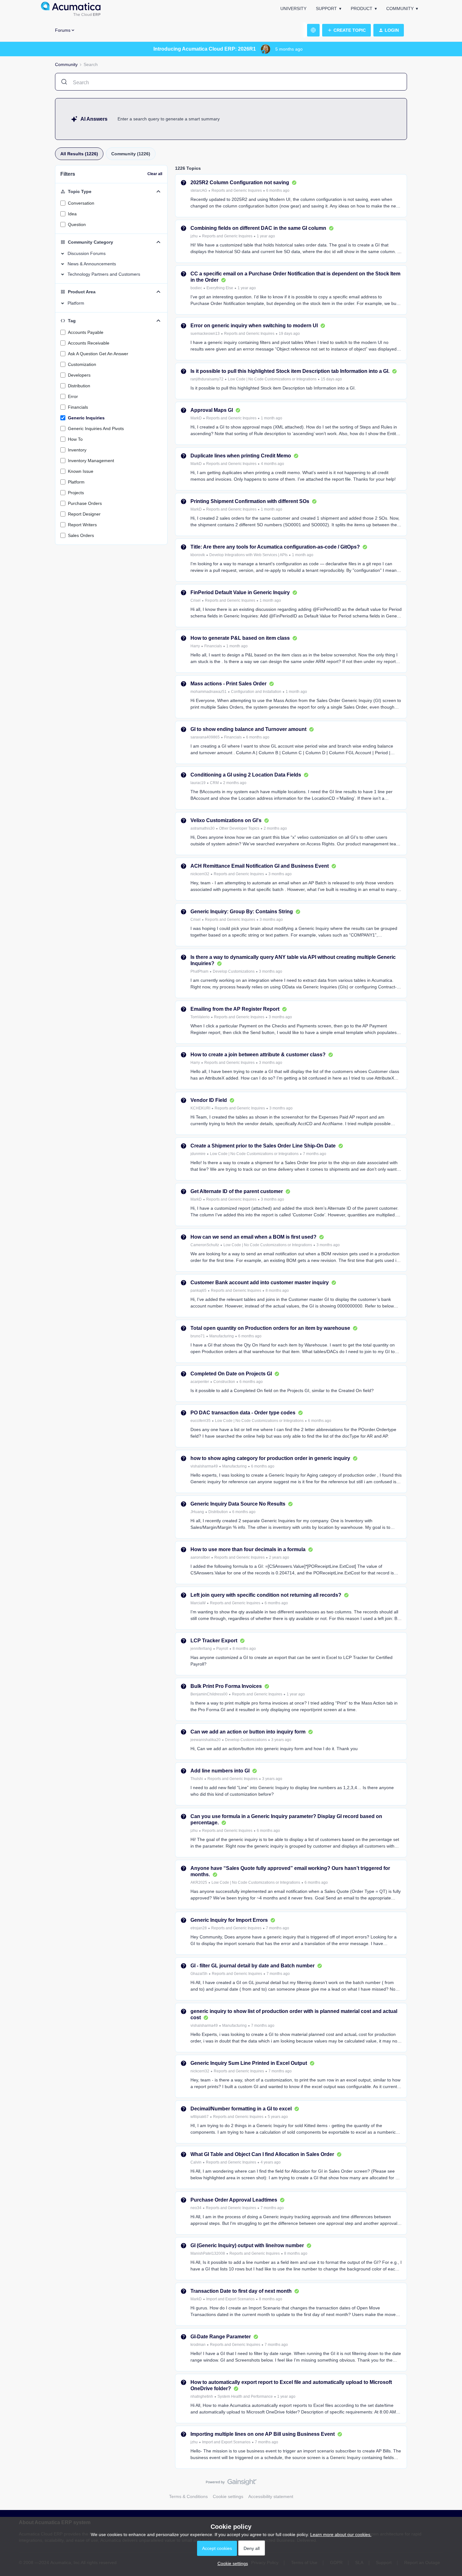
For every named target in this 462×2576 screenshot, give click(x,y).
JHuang (197, 1512)
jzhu (194, 236)
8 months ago (277, 1291)
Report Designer (84, 514)
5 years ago (278, 2117)
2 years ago (279, 1557)
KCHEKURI (200, 1108)
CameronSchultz (205, 1245)
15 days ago (331, 379)
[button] (346, 30)
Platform (76, 482)
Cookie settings (228, 2496)
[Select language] (313, 30)
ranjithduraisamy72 (207, 379)
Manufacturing (222, 1336)
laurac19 (198, 783)
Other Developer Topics (239, 828)
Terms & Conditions (188, 2496)
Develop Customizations (234, 971)
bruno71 (198, 1336)
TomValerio (200, 1017)
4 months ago (272, 464)
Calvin (196, 2162)
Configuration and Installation (256, 692)
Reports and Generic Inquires (237, 191)
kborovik (198, 555)
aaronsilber (200, 1557)
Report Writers (82, 525)
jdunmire (198, 1154)
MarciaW (198, 1603)
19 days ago (289, 334)
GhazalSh (199, 1974)
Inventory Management (91, 461)
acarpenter (200, 1382)
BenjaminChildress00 (209, 1694)
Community (400, 8)
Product (362, 8)
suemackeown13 (205, 334)
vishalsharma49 (204, 1466)
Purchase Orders (85, 503)
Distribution (79, 386)
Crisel (195, 600)
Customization (82, 364)
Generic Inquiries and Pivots (96, 428)
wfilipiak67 (200, 2117)
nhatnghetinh (202, 2396)
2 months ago (235, 783)
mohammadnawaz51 (209, 692)
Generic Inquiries (86, 418)
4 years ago (271, 2162)
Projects (76, 493)
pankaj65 (198, 1291)
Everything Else (220, 288)
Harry (195, 646)
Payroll (222, 1649)
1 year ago (266, 236)
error (73, 396)
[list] (240, 190)
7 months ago (315, 1154)
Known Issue (81, 471)
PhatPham (199, 971)
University (293, 8)
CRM (214, 783)
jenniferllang (201, 1649)
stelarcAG (199, 191)
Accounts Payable (86, 332)
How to (75, 439)
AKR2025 (199, 1882)
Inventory (77, 450)
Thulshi (197, 1779)
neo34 (196, 2208)
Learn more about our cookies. (341, 2535)
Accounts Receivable (89, 343)
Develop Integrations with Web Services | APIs (248, 555)
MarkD (196, 418)
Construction (224, 1382)
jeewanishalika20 (206, 1740)
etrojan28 (199, 1928)
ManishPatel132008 (208, 2253)
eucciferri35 (201, 1421)
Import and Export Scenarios (230, 2299)
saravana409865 (205, 737)
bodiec (196, 288)
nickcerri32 (200, 874)
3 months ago (280, 874)
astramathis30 (203, 828)
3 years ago (281, 1740)
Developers (79, 375)
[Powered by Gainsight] (231, 2484)
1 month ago (272, 418)
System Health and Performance (245, 2396)
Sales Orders (81, 535)
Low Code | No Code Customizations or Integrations (272, 379)
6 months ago (278, 191)
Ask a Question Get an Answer (98, 354)
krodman (198, 2345)
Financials (78, 407)
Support (326, 8)
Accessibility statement (271, 2496)
